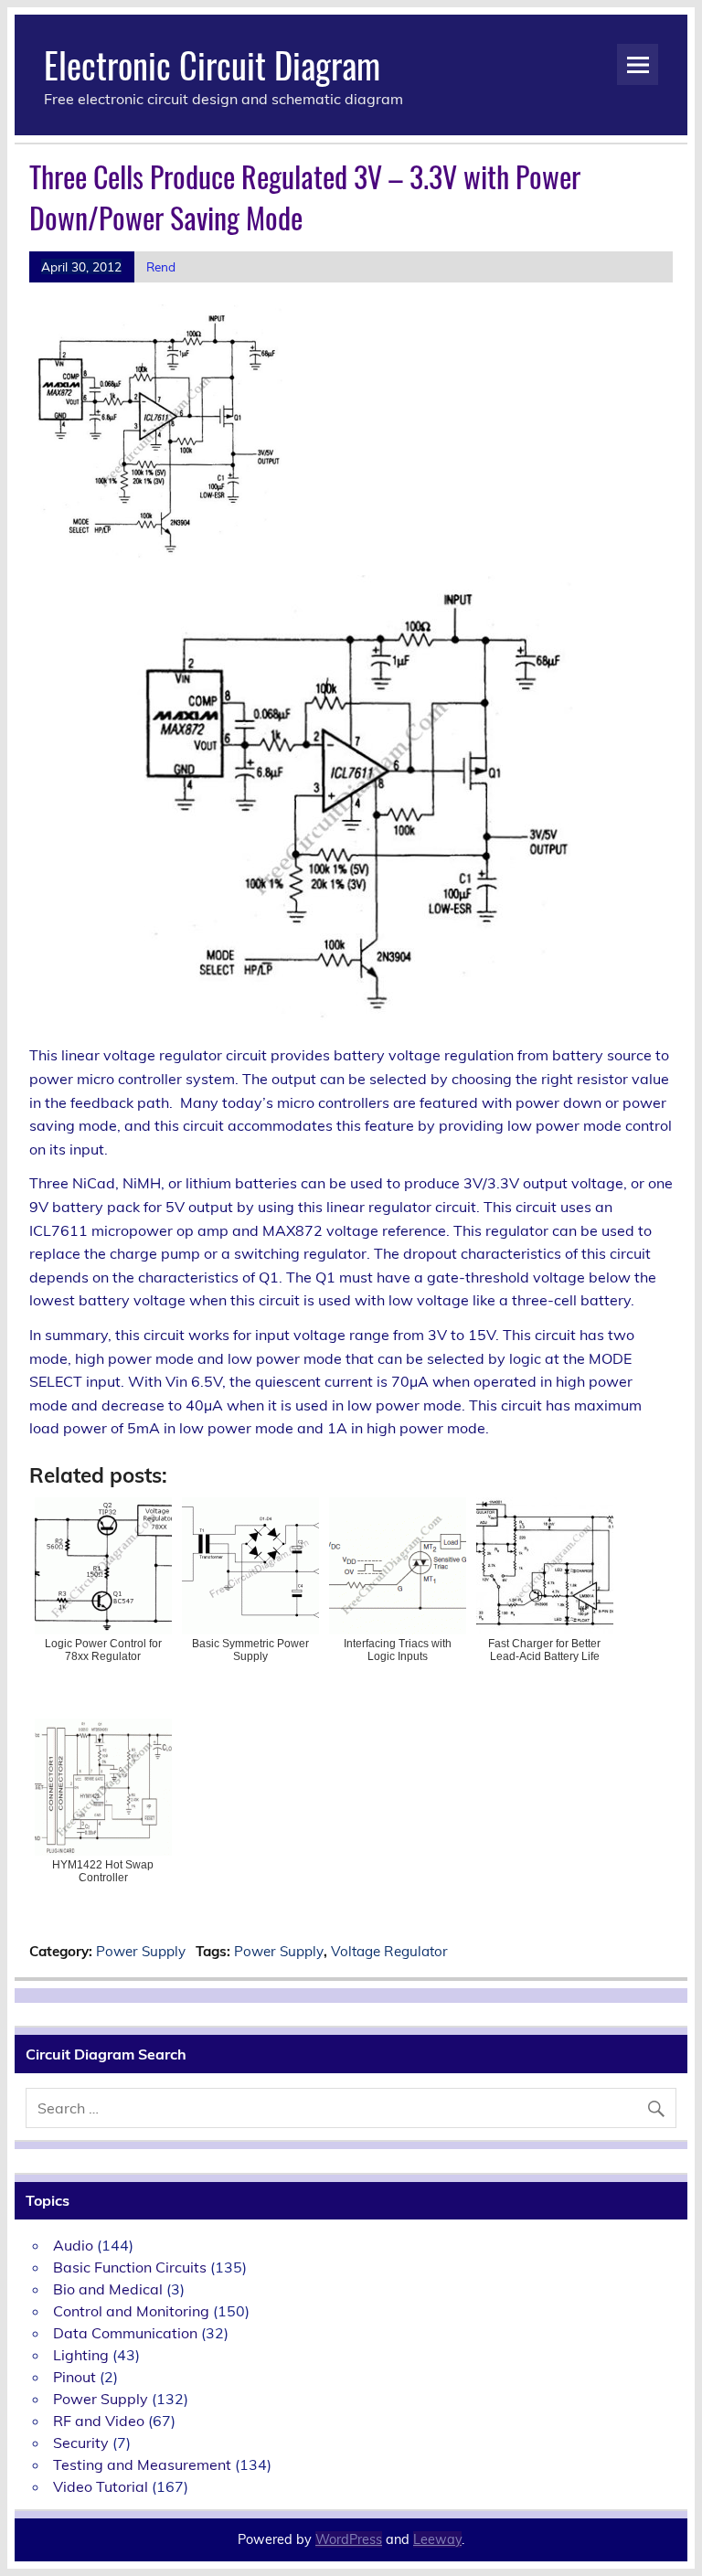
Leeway (437, 2539)
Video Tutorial (101, 2486)
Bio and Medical (108, 2289)
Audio (73, 2245)
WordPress (349, 2539)
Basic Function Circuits (130, 2267)
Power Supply (141, 1951)
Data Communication (125, 2333)
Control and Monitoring (131, 2311)
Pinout (74, 2377)
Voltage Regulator (389, 1951)
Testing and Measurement (142, 2464)
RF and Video (99, 2421)
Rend (161, 266)
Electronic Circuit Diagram (212, 64)
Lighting (81, 2355)
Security (81, 2443)
